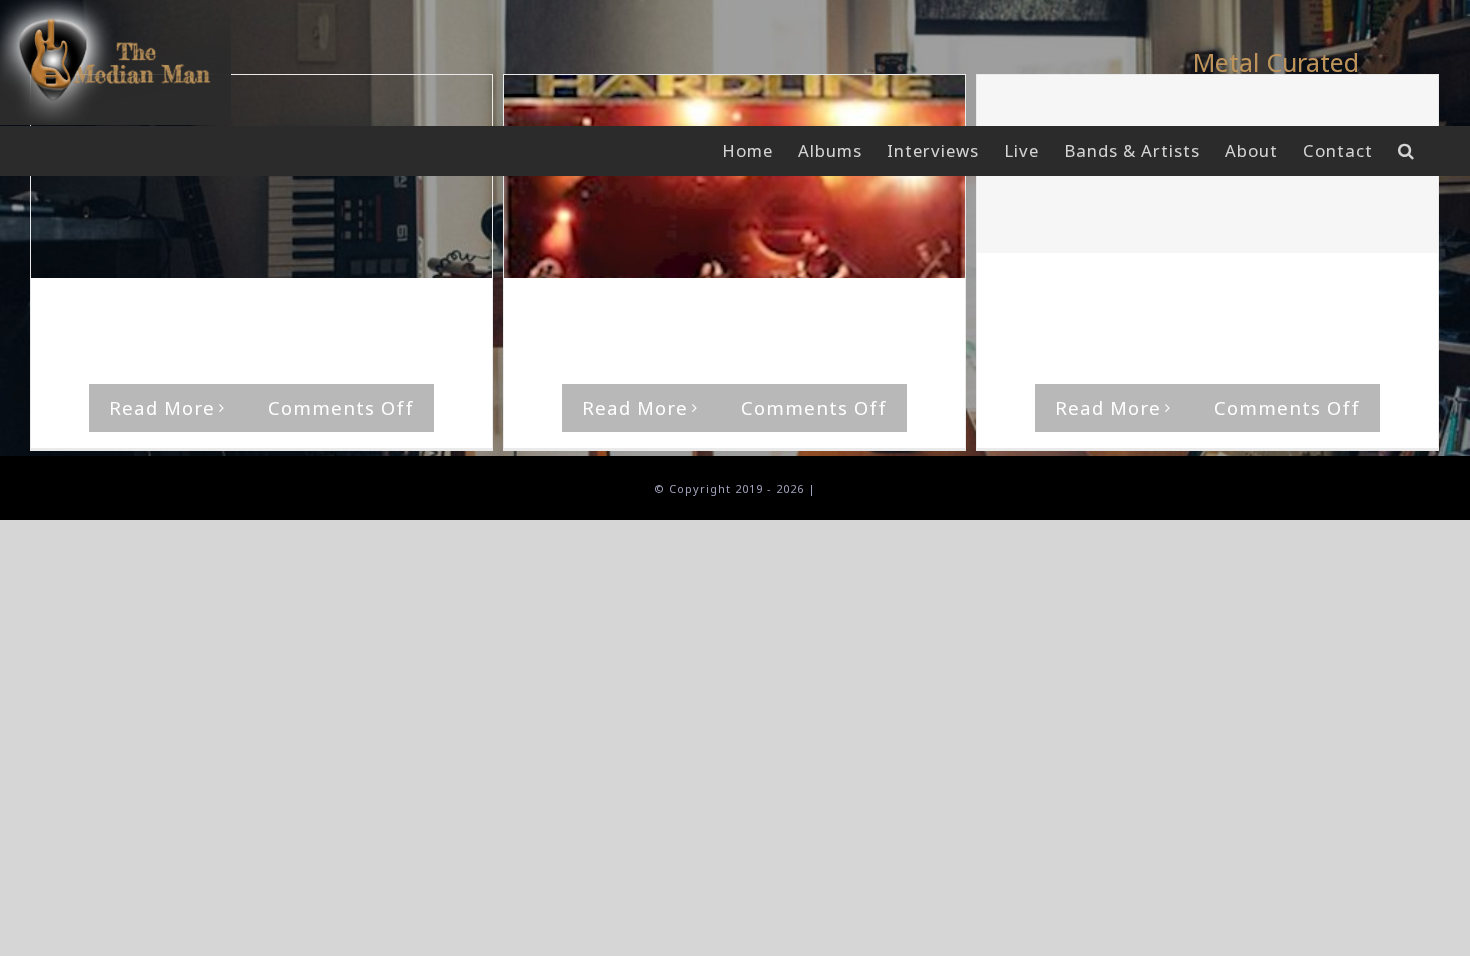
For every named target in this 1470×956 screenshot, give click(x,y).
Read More (162, 407)
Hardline (401, 316)
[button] (1406, 151)
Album (344, 316)
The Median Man (131, 316)
